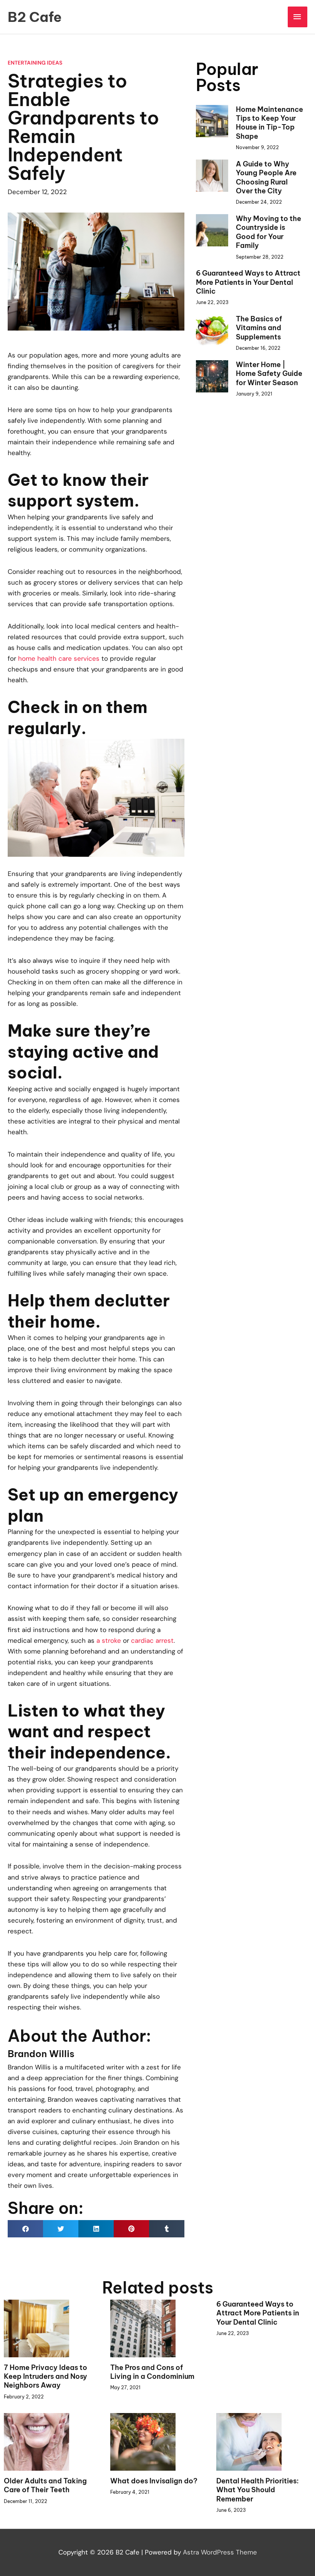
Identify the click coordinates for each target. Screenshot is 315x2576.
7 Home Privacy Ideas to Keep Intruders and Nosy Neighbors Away (46, 2377)
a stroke (109, 1640)
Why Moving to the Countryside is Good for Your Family (269, 232)
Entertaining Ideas (35, 63)
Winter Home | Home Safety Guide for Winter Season (269, 374)
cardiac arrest (152, 1640)
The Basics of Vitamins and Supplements (259, 328)
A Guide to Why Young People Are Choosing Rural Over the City (266, 177)
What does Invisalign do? (154, 2481)
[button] (25, 2229)
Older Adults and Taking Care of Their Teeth (45, 2485)
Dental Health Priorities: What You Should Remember (258, 2490)
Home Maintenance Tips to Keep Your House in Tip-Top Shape (269, 123)
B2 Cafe (35, 17)
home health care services (59, 658)
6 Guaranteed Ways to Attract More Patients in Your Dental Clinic (248, 282)
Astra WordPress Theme (220, 2552)
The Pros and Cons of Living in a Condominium (152, 2372)
